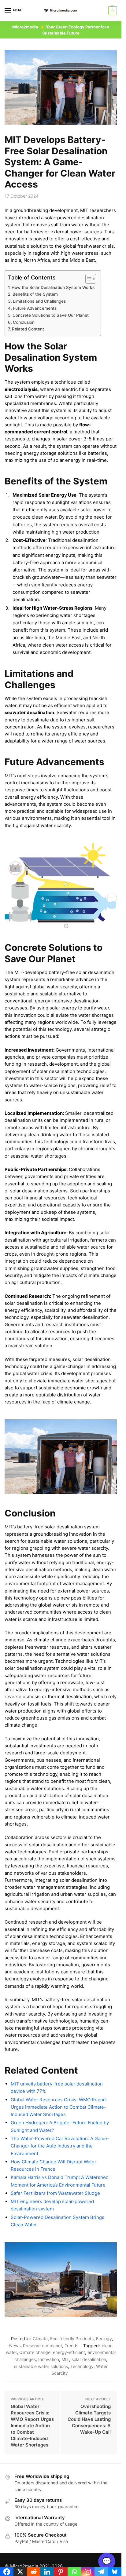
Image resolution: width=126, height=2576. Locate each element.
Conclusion (24, 322)
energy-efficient (69, 2352)
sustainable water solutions (41, 2366)
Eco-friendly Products (72, 2339)
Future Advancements (35, 308)
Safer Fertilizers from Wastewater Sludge (55, 2193)
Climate (40, 2339)
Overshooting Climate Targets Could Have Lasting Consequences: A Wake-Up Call (89, 2419)
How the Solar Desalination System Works (53, 287)
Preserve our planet (43, 2346)
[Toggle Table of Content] (88, 279)
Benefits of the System (35, 294)
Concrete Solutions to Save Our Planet (51, 315)
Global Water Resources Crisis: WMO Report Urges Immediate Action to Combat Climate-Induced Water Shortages (59, 2107)
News (15, 2346)
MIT (65, 2359)
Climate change (35, 2352)
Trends (71, 2346)
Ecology (104, 2339)
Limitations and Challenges (39, 301)
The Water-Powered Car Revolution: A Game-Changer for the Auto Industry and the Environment (60, 2146)
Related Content (28, 329)
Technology (82, 2366)
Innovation (49, 2359)
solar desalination (89, 2359)
